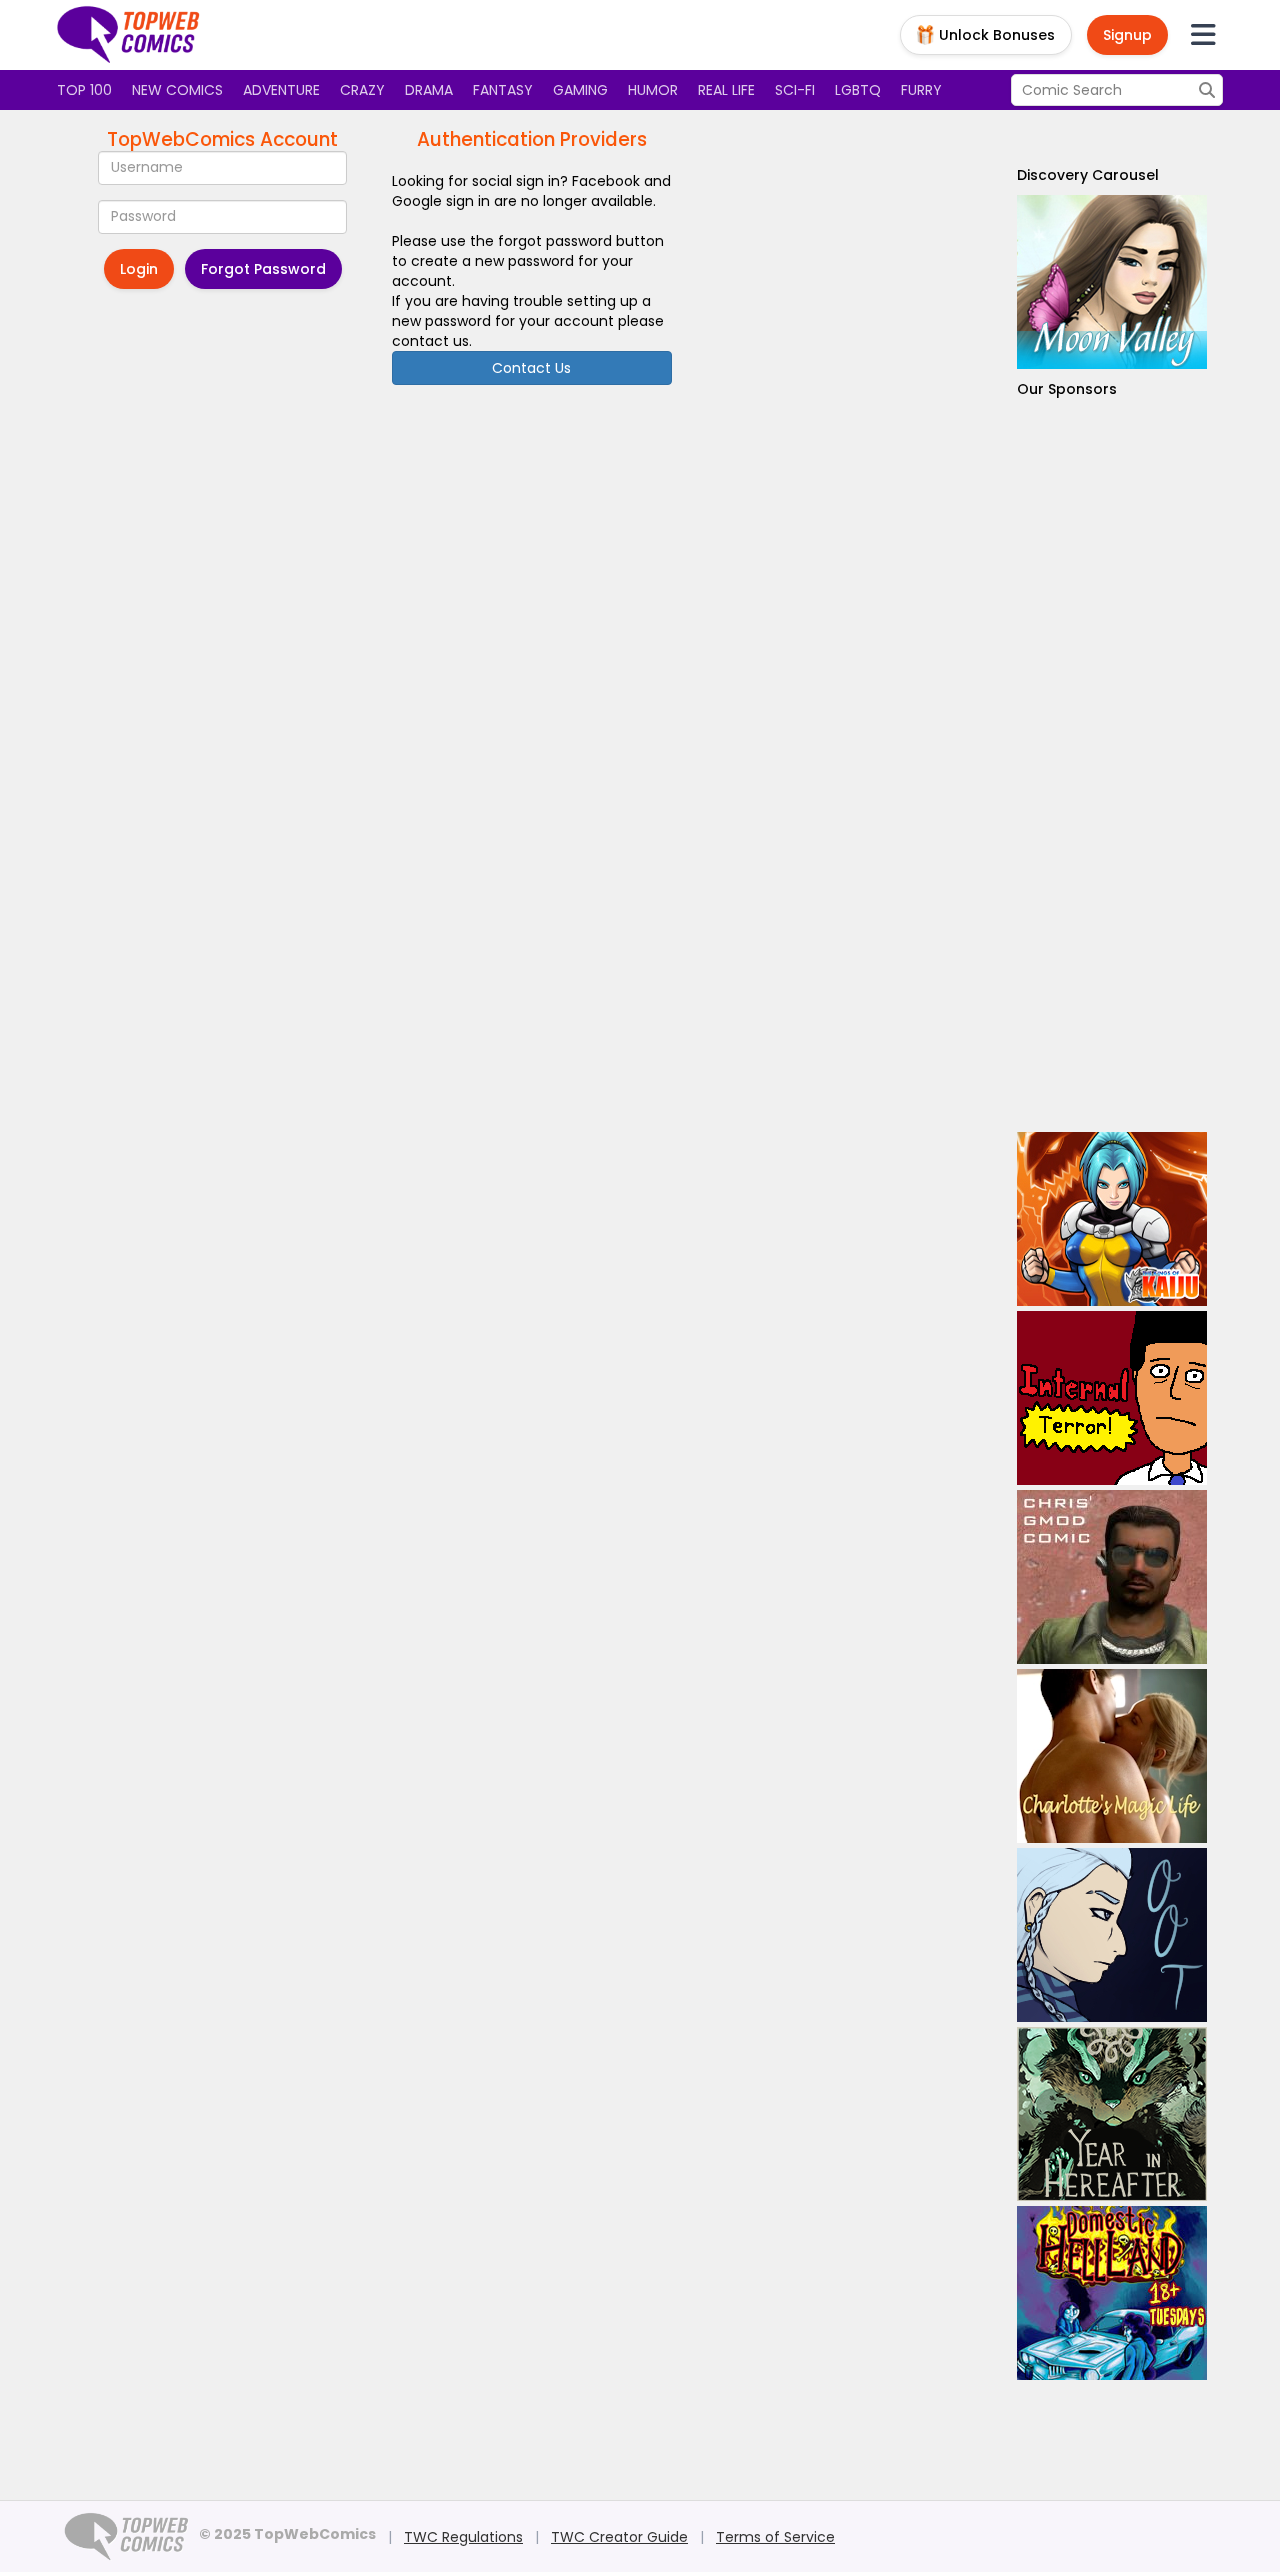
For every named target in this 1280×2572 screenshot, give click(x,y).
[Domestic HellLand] (1112, 2293)
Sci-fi (795, 90)
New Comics (177, 90)
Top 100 (84, 90)
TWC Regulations (463, 2537)
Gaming (580, 90)
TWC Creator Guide (619, 2537)
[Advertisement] (1112, 765)
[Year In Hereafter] (1112, 2114)
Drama (429, 90)
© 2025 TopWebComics (287, 2534)
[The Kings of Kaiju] (1112, 1219)
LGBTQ (858, 90)
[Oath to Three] (1112, 1935)
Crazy (362, 90)
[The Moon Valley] (1112, 282)
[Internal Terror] (1112, 1398)
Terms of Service (775, 2537)
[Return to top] (129, 35)
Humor (653, 90)
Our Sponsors (1067, 389)
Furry (921, 90)
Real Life (726, 90)
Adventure (281, 90)
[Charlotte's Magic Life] (1112, 1756)
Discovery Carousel (1088, 175)
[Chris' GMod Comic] (1112, 1577)
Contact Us (531, 368)
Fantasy (503, 90)
